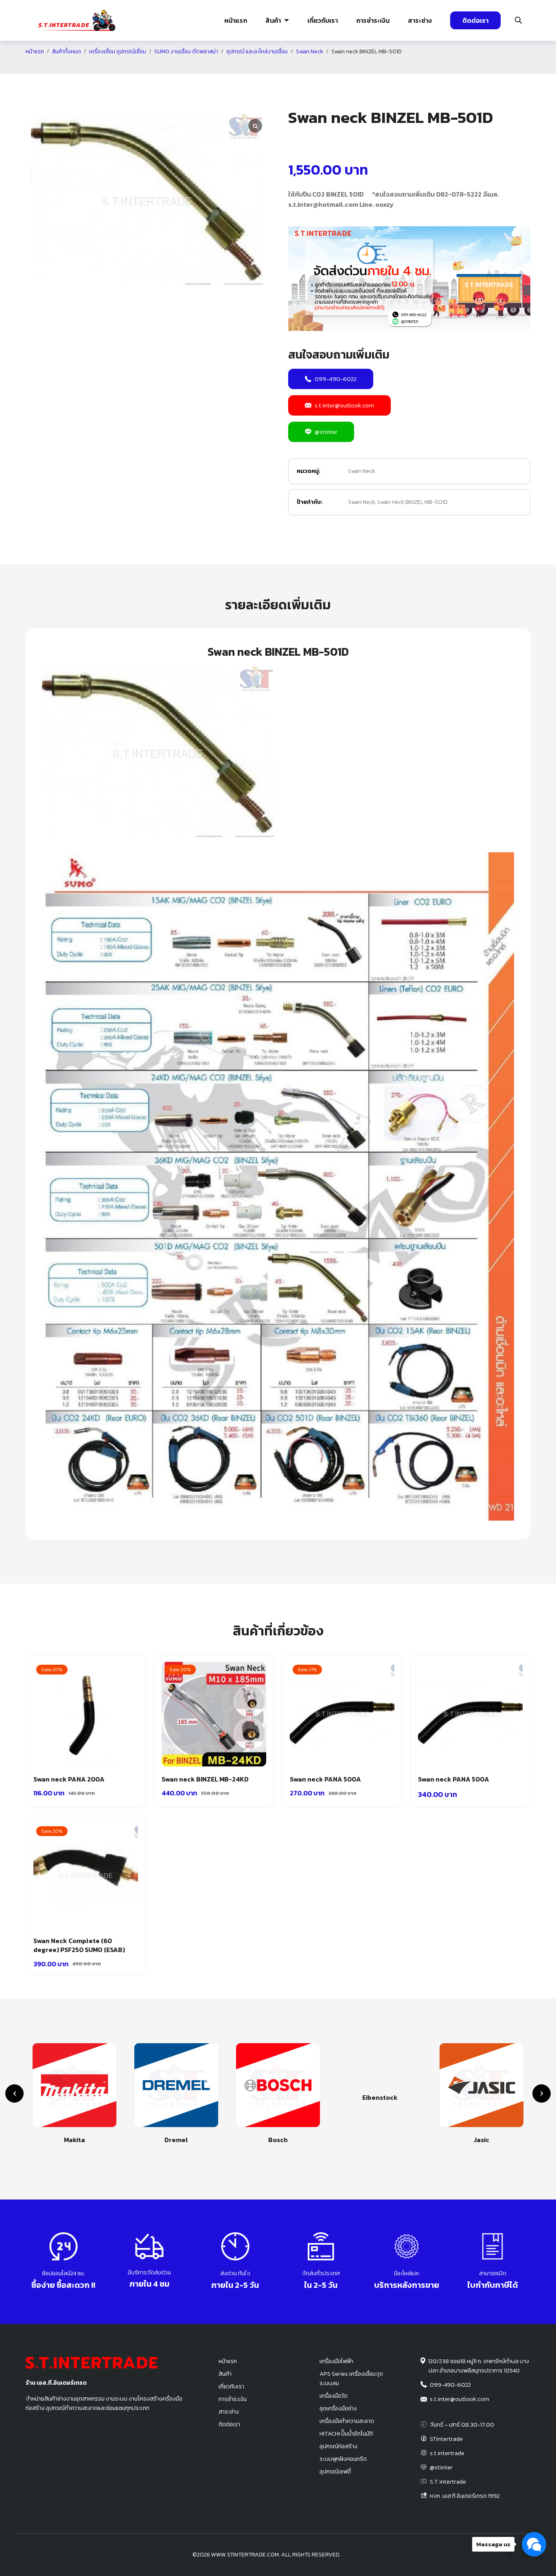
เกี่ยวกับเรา (323, 20)
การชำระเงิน (373, 20)
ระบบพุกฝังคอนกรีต (411, 67)
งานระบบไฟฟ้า (68, 67)
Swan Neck (362, 471)
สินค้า (273, 20)
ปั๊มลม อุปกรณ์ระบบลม (242, 67)
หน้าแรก (236, 20)
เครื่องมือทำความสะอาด (347, 2421)
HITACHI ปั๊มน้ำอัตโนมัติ (346, 2434)
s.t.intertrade (447, 2453)
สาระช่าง (420, 20)
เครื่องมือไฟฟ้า (336, 2361)
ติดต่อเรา (475, 20)
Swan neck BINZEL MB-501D (413, 502)
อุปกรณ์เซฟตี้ (335, 2471)
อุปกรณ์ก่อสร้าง (489, 67)
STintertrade (446, 2439)
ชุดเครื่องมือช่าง (338, 2408)
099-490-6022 (336, 379)
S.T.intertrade (448, 2482)
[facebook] (512, 2555)
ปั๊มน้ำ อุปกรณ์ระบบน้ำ (158, 67)
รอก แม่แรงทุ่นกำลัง (326, 67)
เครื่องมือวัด (334, 2396)
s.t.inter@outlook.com (344, 405)
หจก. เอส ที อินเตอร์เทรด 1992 (465, 2496)
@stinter (326, 432)
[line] (525, 2555)
